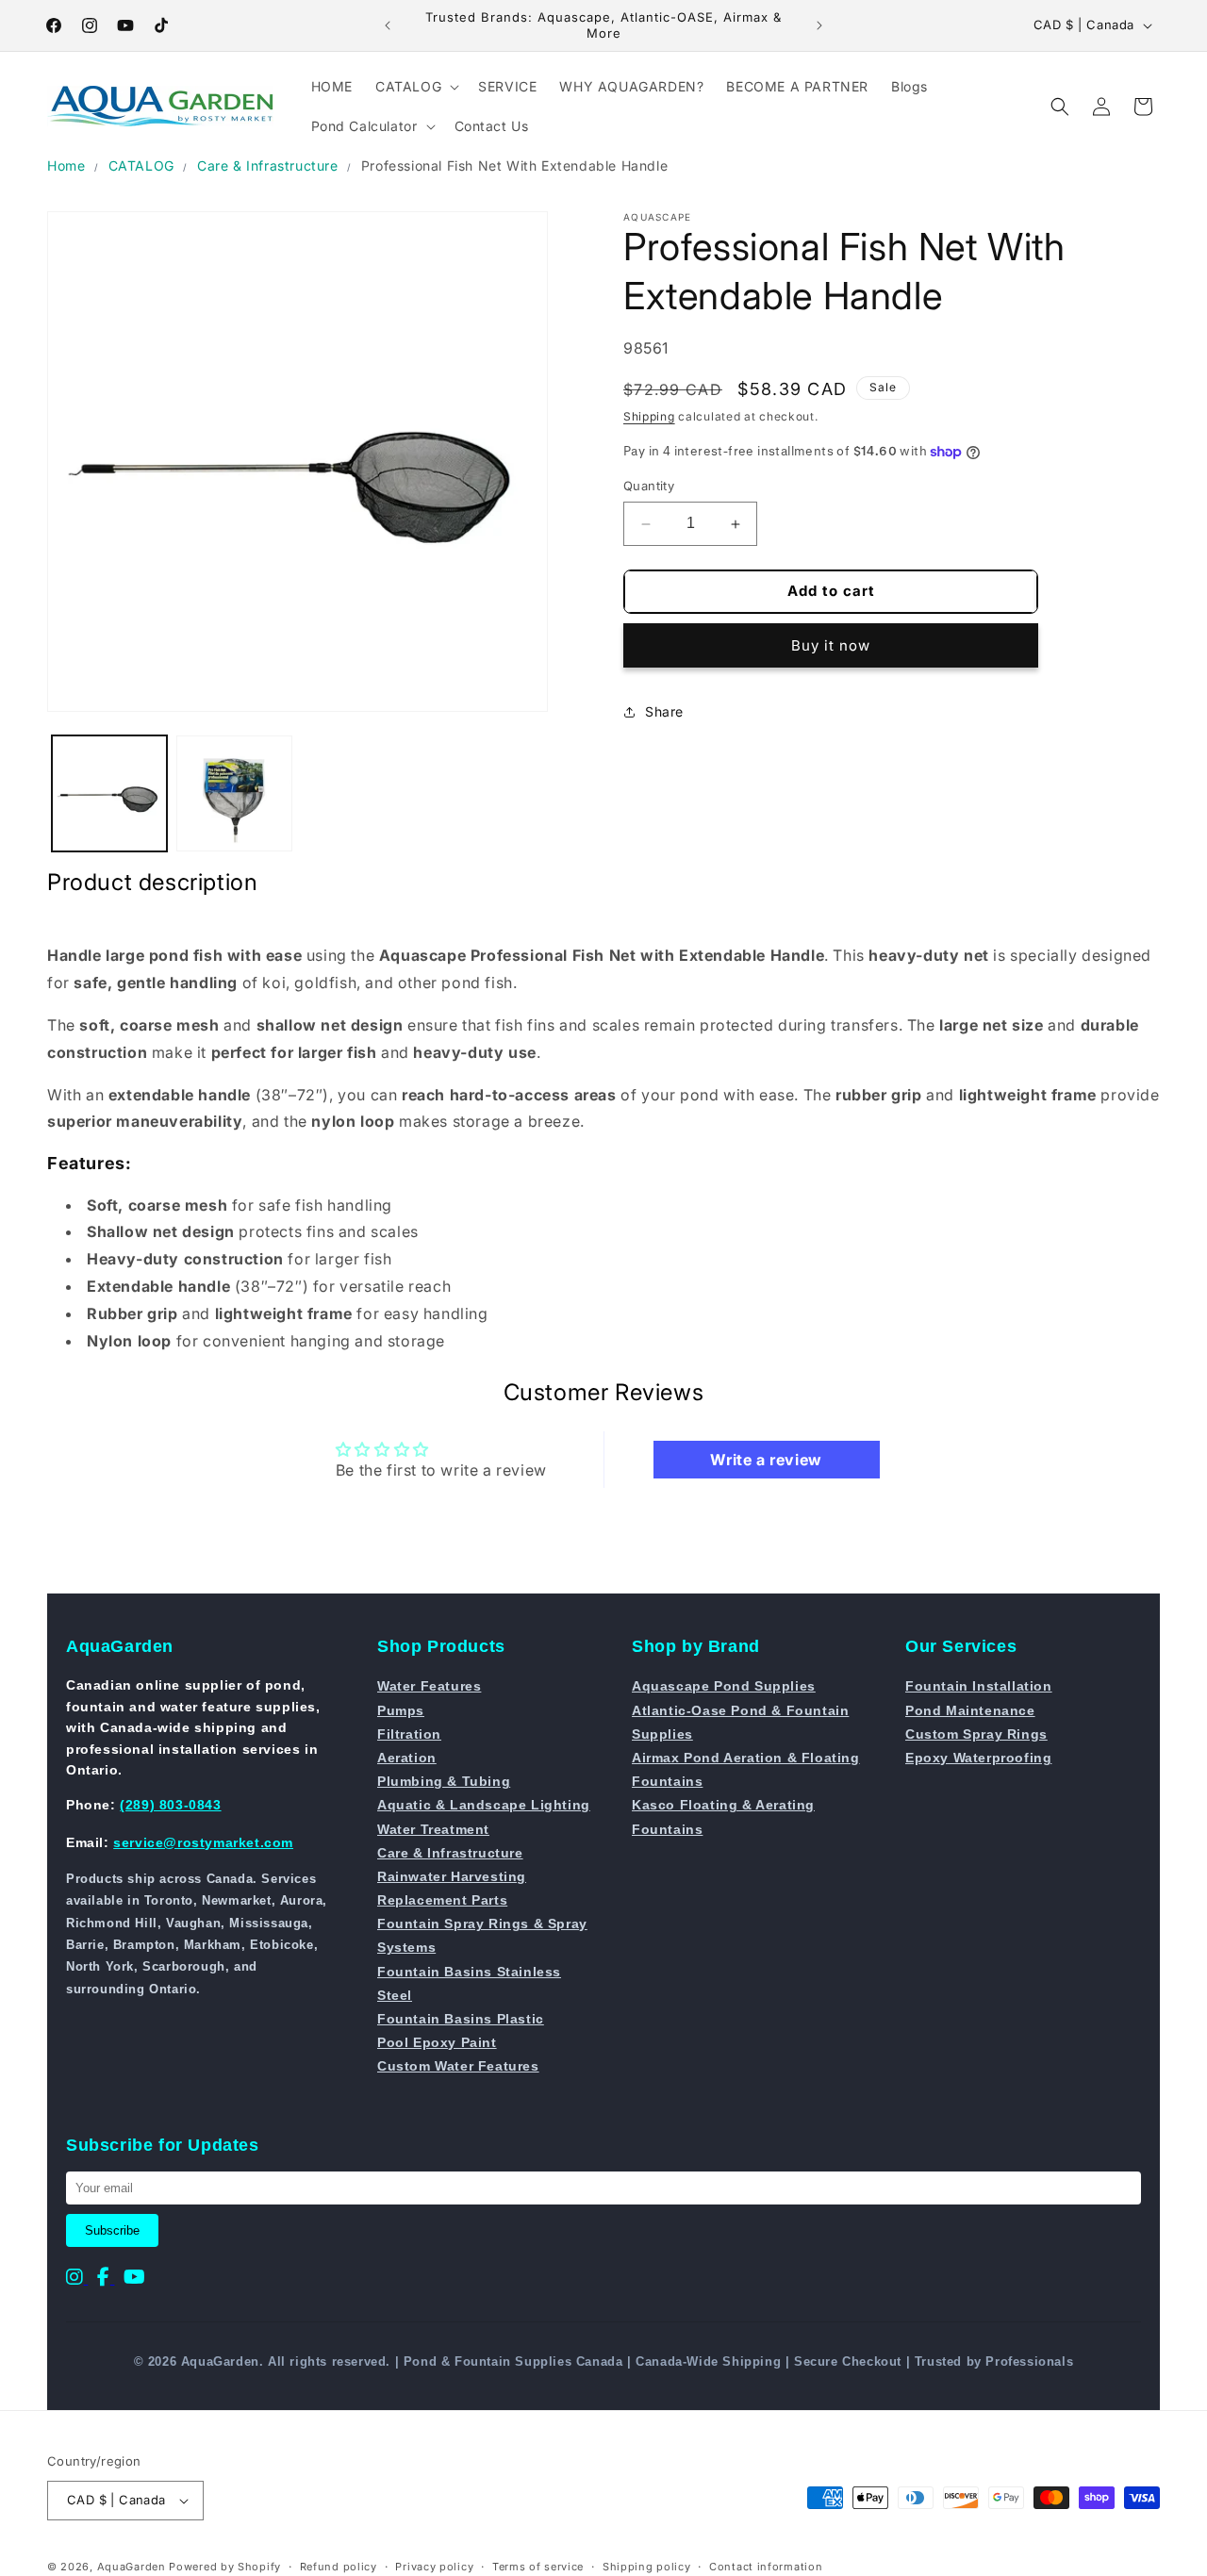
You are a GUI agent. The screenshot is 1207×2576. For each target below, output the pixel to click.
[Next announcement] (819, 25)
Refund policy (339, 2567)
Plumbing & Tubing (444, 1781)
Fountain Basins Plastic (461, 2019)
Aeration (407, 1758)
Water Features (429, 1686)
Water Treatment (433, 1829)
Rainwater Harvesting (452, 1876)
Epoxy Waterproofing (978, 1758)
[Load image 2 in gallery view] (234, 793)
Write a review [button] (766, 1460)
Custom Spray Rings (976, 1734)
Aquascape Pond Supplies (724, 1686)
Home (66, 165)
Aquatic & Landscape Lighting (484, 1805)
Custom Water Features (458, 2066)
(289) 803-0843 (170, 1805)
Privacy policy (434, 2567)
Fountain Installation (979, 1686)
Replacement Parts (442, 1900)
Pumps (401, 1710)
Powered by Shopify (225, 2567)
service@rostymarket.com (203, 1842)
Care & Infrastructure (268, 165)
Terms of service (538, 2567)
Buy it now (831, 645)
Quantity (649, 487)
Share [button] (664, 712)
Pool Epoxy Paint (437, 2042)
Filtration (409, 1734)
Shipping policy (647, 2567)
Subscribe (112, 2230)
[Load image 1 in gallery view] (109, 793)
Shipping (649, 416)
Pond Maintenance (970, 1710)
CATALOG (141, 165)
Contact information (766, 2567)
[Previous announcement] (388, 25)
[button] (415, 87)
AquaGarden (132, 2567)
